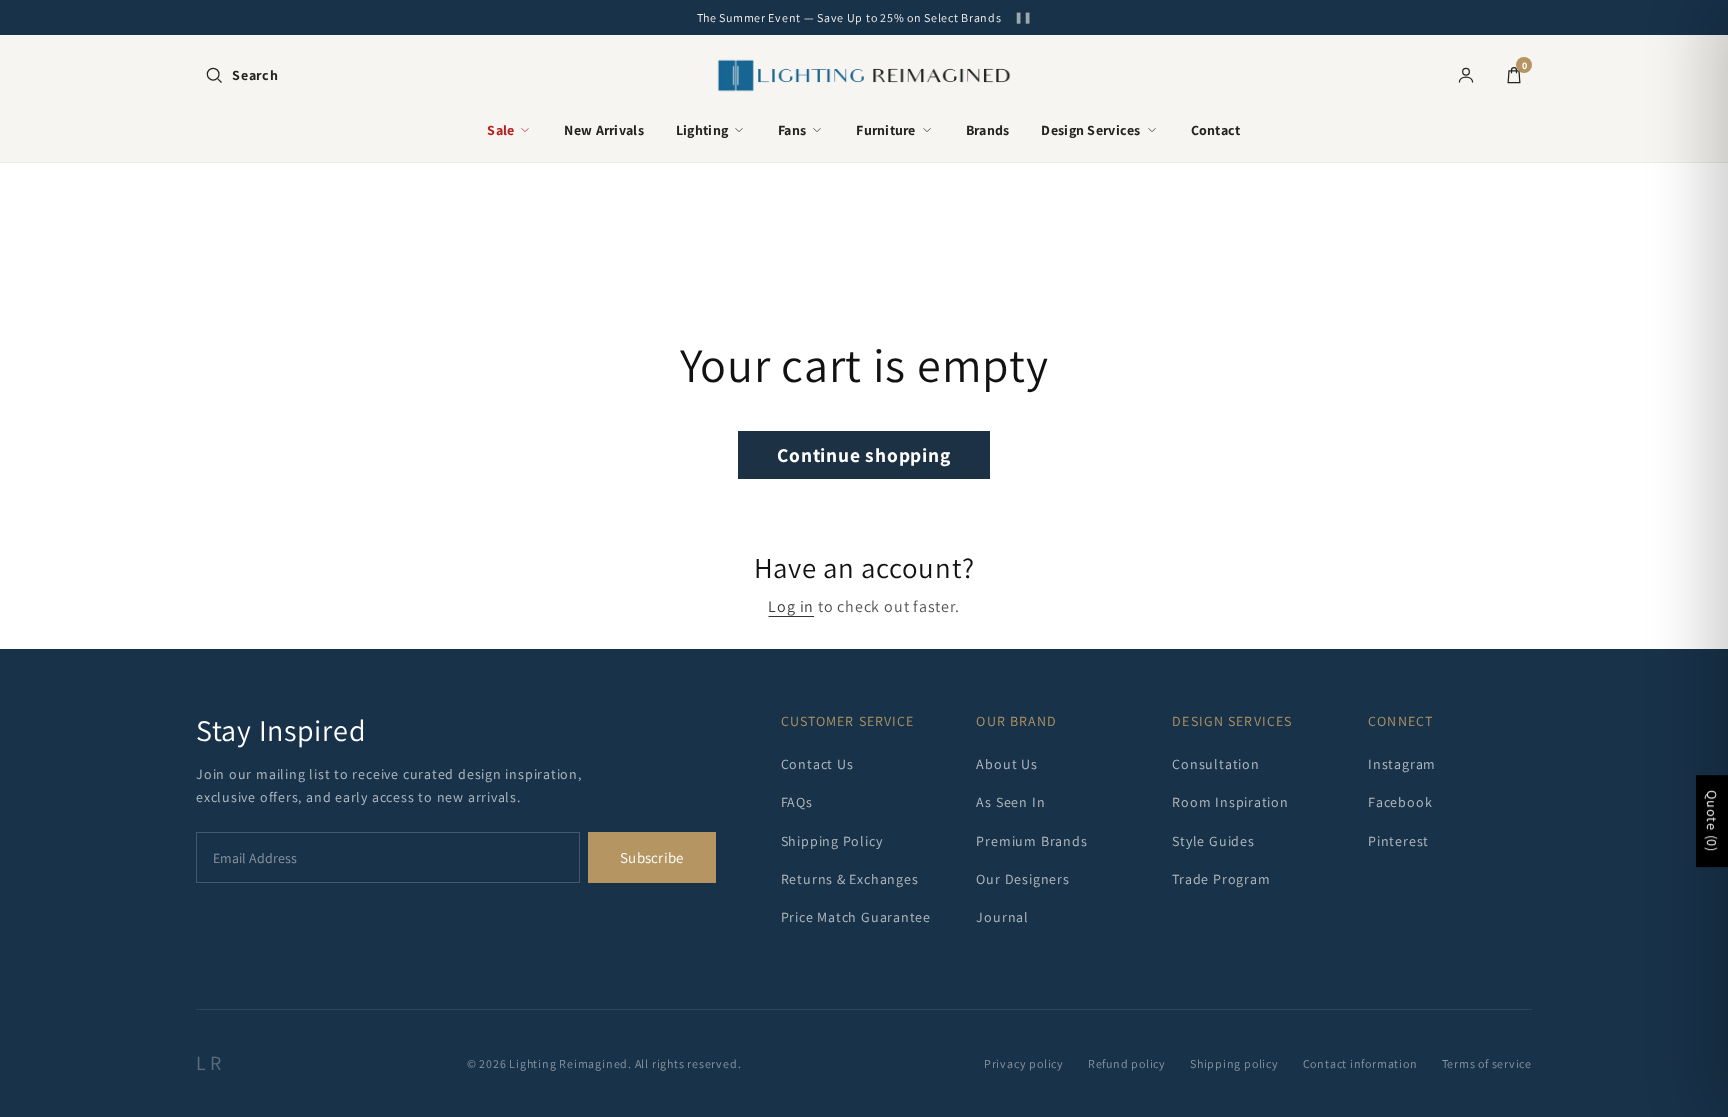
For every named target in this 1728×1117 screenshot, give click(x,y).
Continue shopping (863, 455)
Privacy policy (1024, 1063)
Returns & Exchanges (850, 879)
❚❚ (1023, 17)
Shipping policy (1234, 1063)
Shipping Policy (832, 841)
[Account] (1466, 75)
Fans (792, 130)
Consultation (1215, 764)
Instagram (1402, 764)
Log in (791, 606)
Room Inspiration (1230, 802)
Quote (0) (1712, 822)
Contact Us (817, 764)
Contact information (1360, 1063)
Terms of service (1487, 1063)
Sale (500, 130)
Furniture (886, 130)
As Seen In (1010, 802)
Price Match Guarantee (856, 917)
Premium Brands (1031, 841)
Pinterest (1398, 841)
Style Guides (1213, 841)
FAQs (797, 802)
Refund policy (1127, 1063)
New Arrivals (603, 130)
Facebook (1400, 802)
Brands (988, 130)
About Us (1006, 764)
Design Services (1090, 130)
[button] (241, 75)
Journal (1002, 917)
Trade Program (1221, 879)
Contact (1216, 130)
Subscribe (652, 857)
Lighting (702, 130)
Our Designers (1022, 879)
